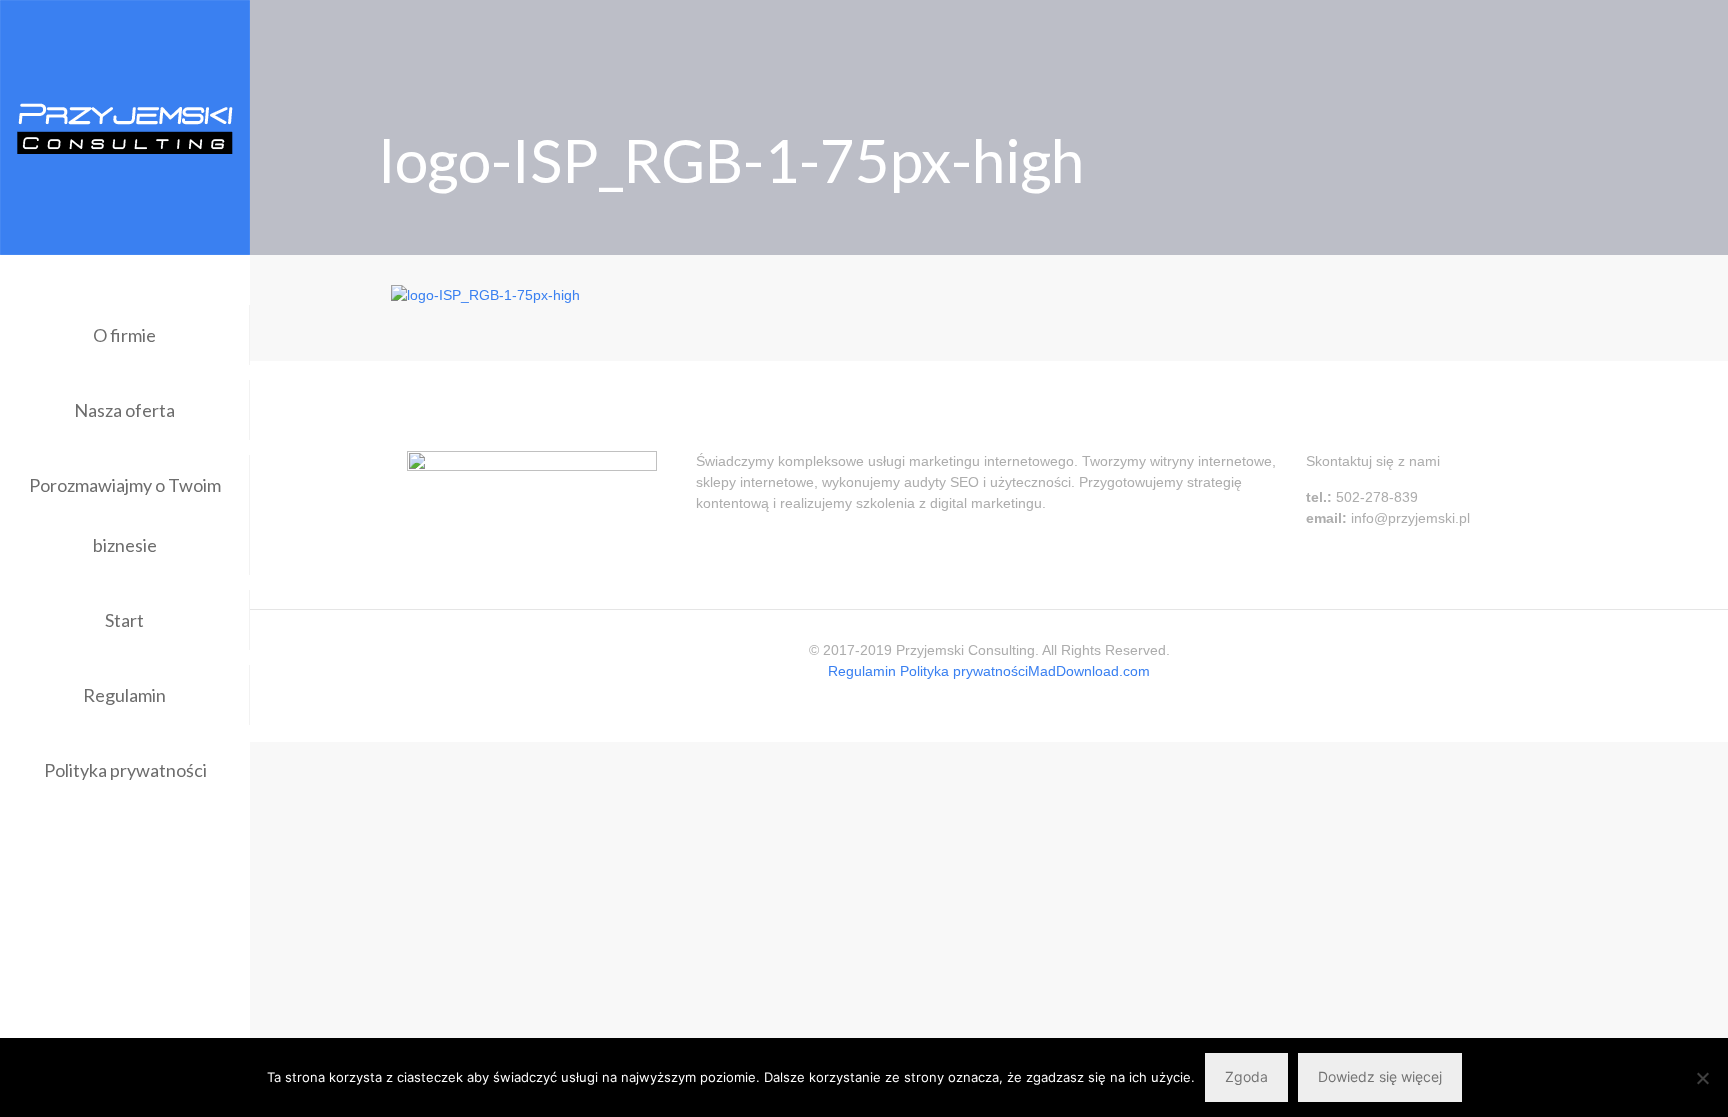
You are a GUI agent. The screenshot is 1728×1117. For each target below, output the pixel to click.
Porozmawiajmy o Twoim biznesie (125, 515)
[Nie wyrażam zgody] (1703, 1078)
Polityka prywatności (125, 770)
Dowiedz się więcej (1380, 1076)
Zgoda (1246, 1076)
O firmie (124, 335)
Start (124, 620)
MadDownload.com (1089, 671)
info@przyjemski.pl (1410, 518)
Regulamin (124, 695)
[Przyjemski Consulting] (125, 127)
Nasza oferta (124, 410)
